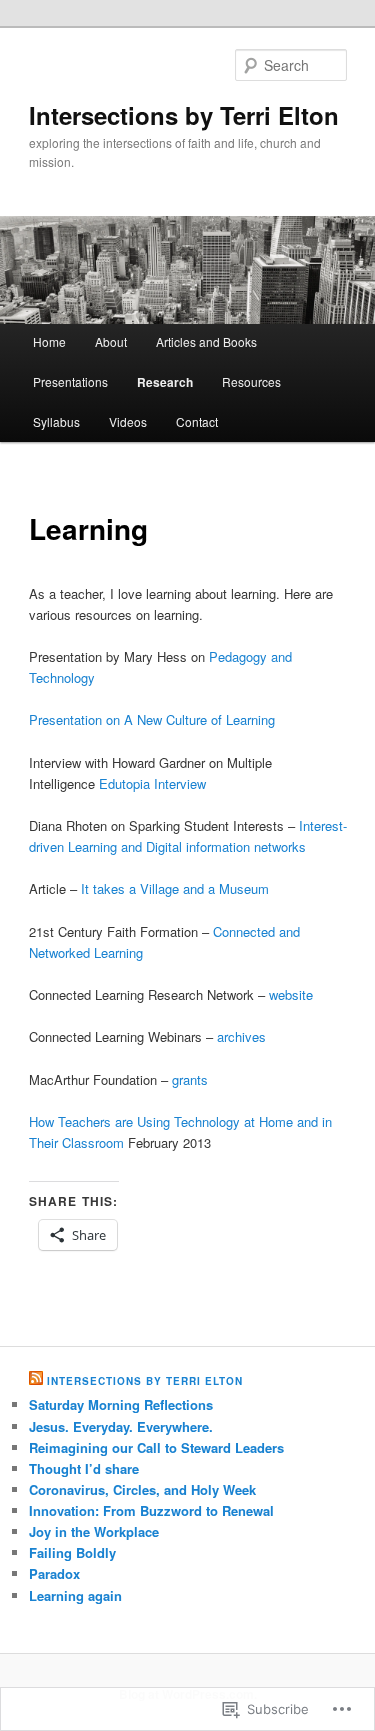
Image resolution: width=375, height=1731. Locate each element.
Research (165, 382)
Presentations (70, 381)
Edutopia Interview (152, 783)
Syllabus (56, 421)
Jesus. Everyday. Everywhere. (121, 1426)
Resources (251, 381)
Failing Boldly (72, 1552)
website (291, 994)
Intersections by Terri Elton (184, 115)
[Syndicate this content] (36, 1381)
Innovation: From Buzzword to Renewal (151, 1510)
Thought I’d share (84, 1468)
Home (49, 341)
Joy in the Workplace (94, 1531)
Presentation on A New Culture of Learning (152, 719)
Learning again (75, 1595)
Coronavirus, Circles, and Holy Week (142, 1489)
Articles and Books (206, 341)
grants (190, 1079)
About (111, 341)
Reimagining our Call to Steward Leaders (156, 1447)
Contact (197, 421)
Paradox (54, 1573)
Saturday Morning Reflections (121, 1404)
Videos (128, 421)
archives (241, 1036)
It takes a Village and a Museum (175, 888)
